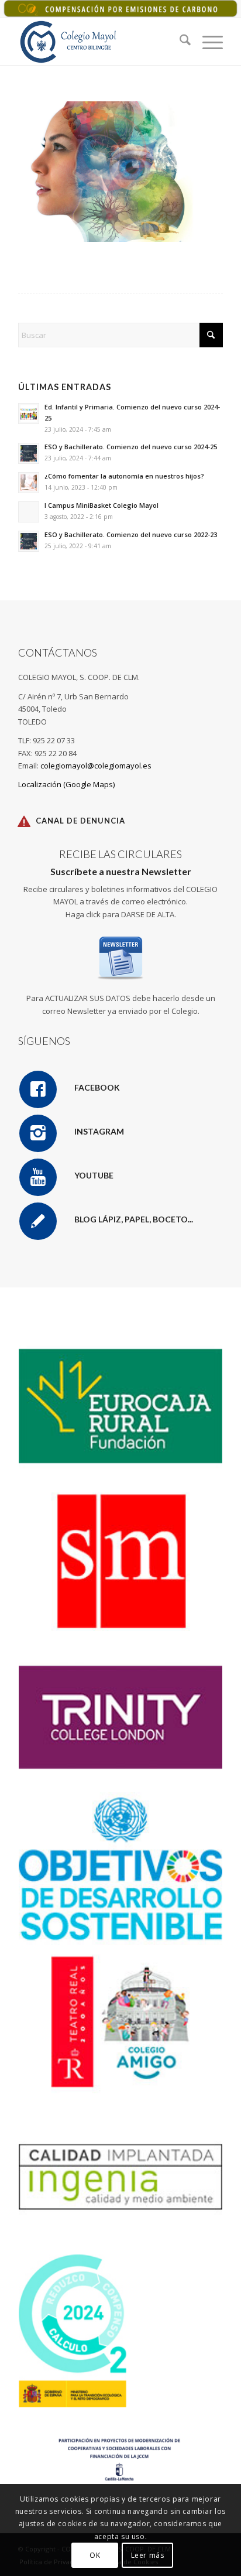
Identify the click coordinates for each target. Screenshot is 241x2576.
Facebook (97, 1087)
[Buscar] (179, 42)
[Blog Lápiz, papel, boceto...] (38, 1221)
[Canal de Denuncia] (24, 821)
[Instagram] (38, 1133)
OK (95, 2555)
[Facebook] (38, 1089)
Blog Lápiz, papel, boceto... (134, 1219)
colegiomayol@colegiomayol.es (96, 766)
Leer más (148, 2555)
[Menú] (207, 42)
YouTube (94, 1175)
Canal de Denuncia (80, 821)
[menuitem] (179, 42)
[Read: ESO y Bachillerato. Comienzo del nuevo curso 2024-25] (29, 453)
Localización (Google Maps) (66, 784)
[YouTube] (38, 1177)
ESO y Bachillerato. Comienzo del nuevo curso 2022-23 (131, 534)
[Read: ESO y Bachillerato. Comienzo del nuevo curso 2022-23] (29, 541)
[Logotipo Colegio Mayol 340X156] (100, 42)
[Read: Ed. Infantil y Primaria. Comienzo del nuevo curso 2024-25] (29, 414)
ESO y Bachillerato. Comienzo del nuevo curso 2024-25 (131, 447)
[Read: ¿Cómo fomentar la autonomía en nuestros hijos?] (29, 483)
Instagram (99, 1131)
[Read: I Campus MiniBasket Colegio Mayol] (29, 512)
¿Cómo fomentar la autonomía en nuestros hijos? (124, 476)
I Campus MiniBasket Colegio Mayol (101, 505)
